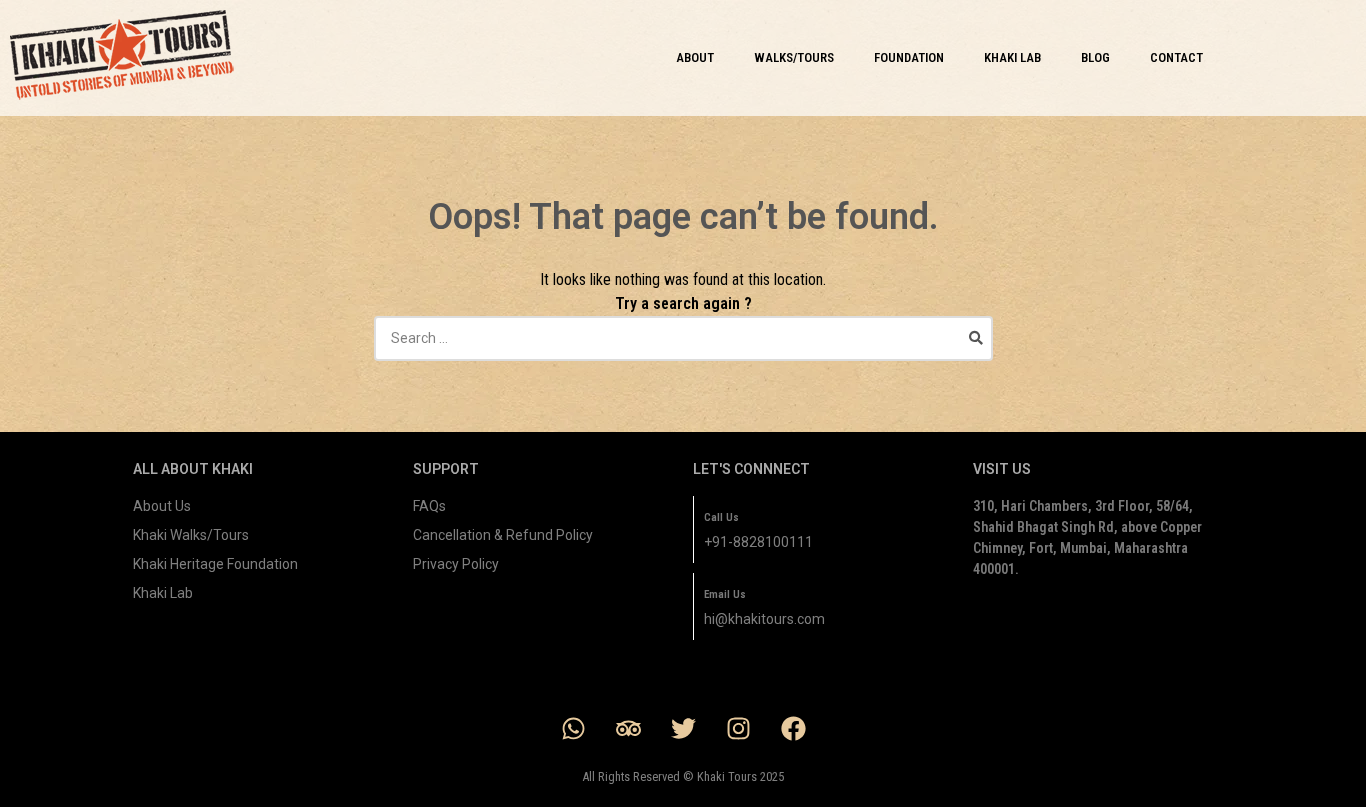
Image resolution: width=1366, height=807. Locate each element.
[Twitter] (683, 728)
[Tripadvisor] (628, 728)
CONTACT (1176, 57)
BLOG (1095, 57)
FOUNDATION (909, 57)
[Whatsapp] (573, 728)
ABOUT (695, 57)
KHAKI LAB (1012, 57)
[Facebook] (793, 728)
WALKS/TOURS (794, 57)
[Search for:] (683, 338)
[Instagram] (738, 728)
